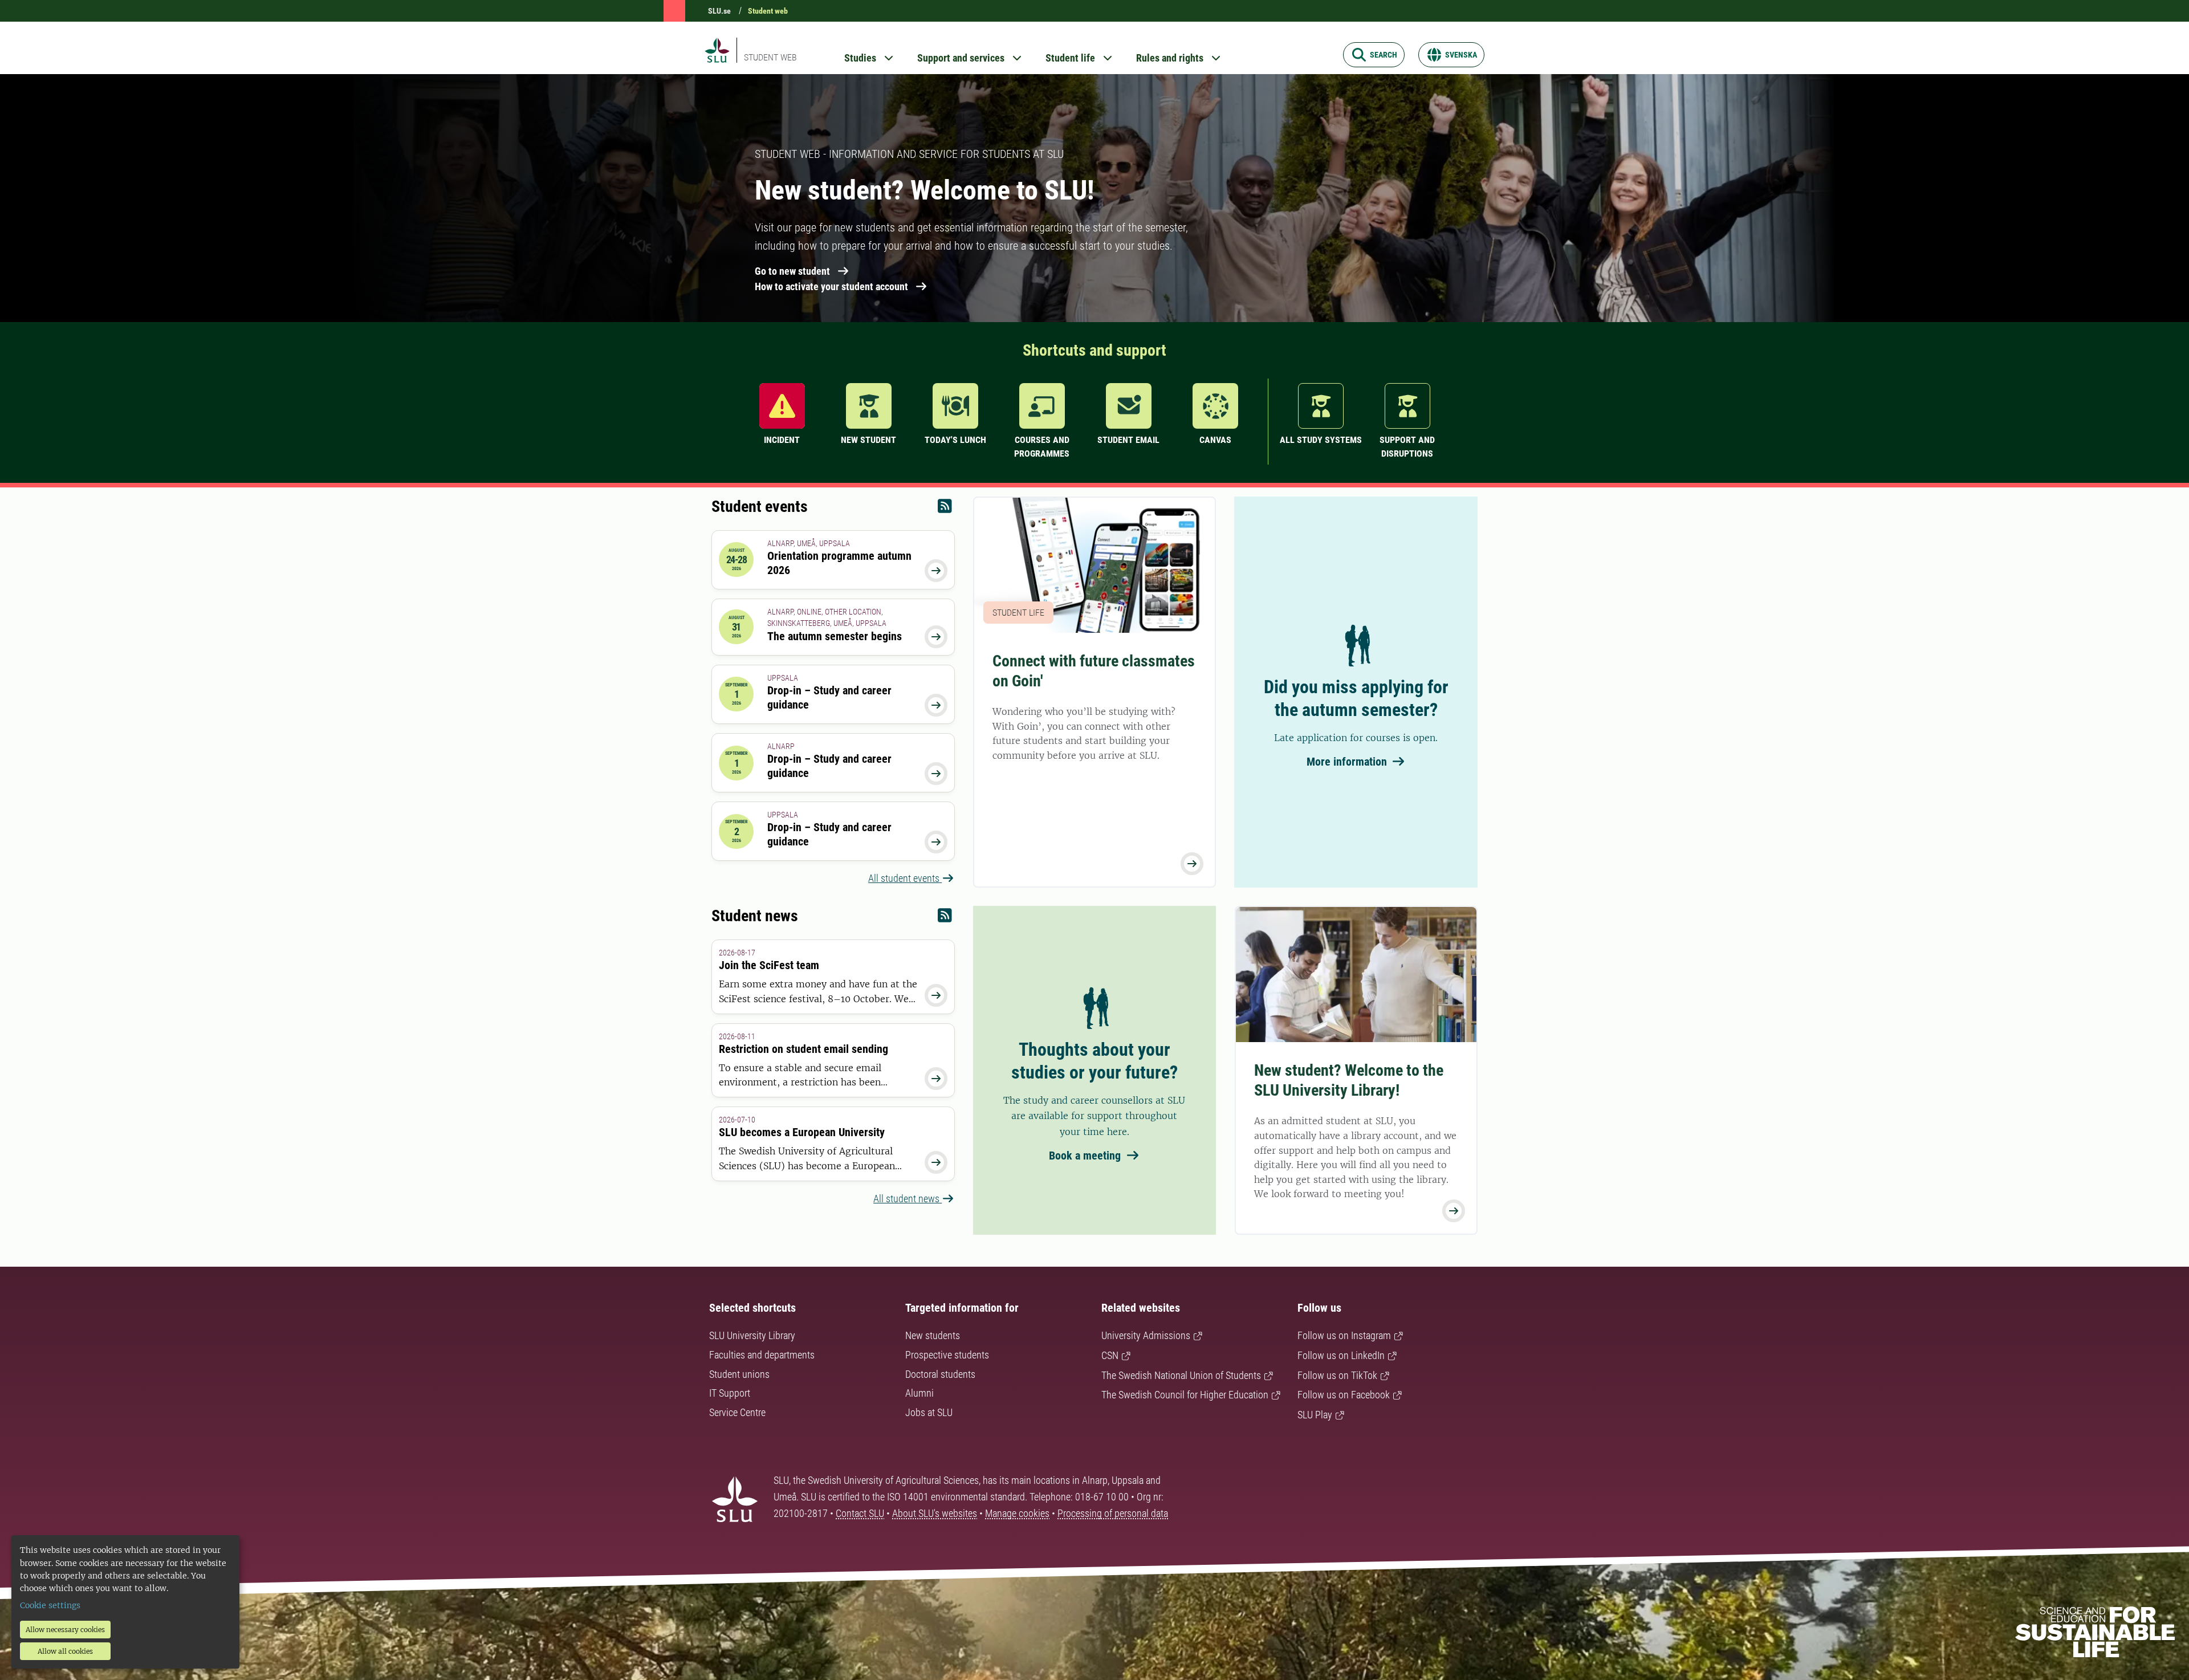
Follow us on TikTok (1337, 1375)
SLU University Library (752, 1335)
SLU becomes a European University (802, 1132)
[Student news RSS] (945, 918)
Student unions (739, 1374)
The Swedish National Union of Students (1181, 1375)
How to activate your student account (831, 286)
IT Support (730, 1393)
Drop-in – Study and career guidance (829, 697)
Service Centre (737, 1412)
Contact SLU (860, 1513)
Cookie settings (50, 1605)
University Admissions (1146, 1335)
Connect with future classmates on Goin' (1094, 671)
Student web (768, 11)
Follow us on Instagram (1344, 1335)
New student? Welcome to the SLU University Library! (1349, 1080)
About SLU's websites (935, 1513)
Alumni (919, 1393)
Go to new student (792, 271)
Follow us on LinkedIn (1341, 1355)
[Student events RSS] (945, 509)
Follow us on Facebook (1344, 1395)
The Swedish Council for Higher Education (1185, 1395)
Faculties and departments (762, 1355)
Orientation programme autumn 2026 (839, 563)
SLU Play (1315, 1415)
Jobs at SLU (929, 1412)
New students (933, 1335)
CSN (1110, 1355)
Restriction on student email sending (803, 1049)
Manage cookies (1017, 1513)
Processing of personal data (1113, 1513)
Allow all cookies (65, 1651)
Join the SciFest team (769, 965)
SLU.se (719, 11)
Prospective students (947, 1355)
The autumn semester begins (835, 636)
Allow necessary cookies (65, 1630)
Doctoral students (940, 1374)
